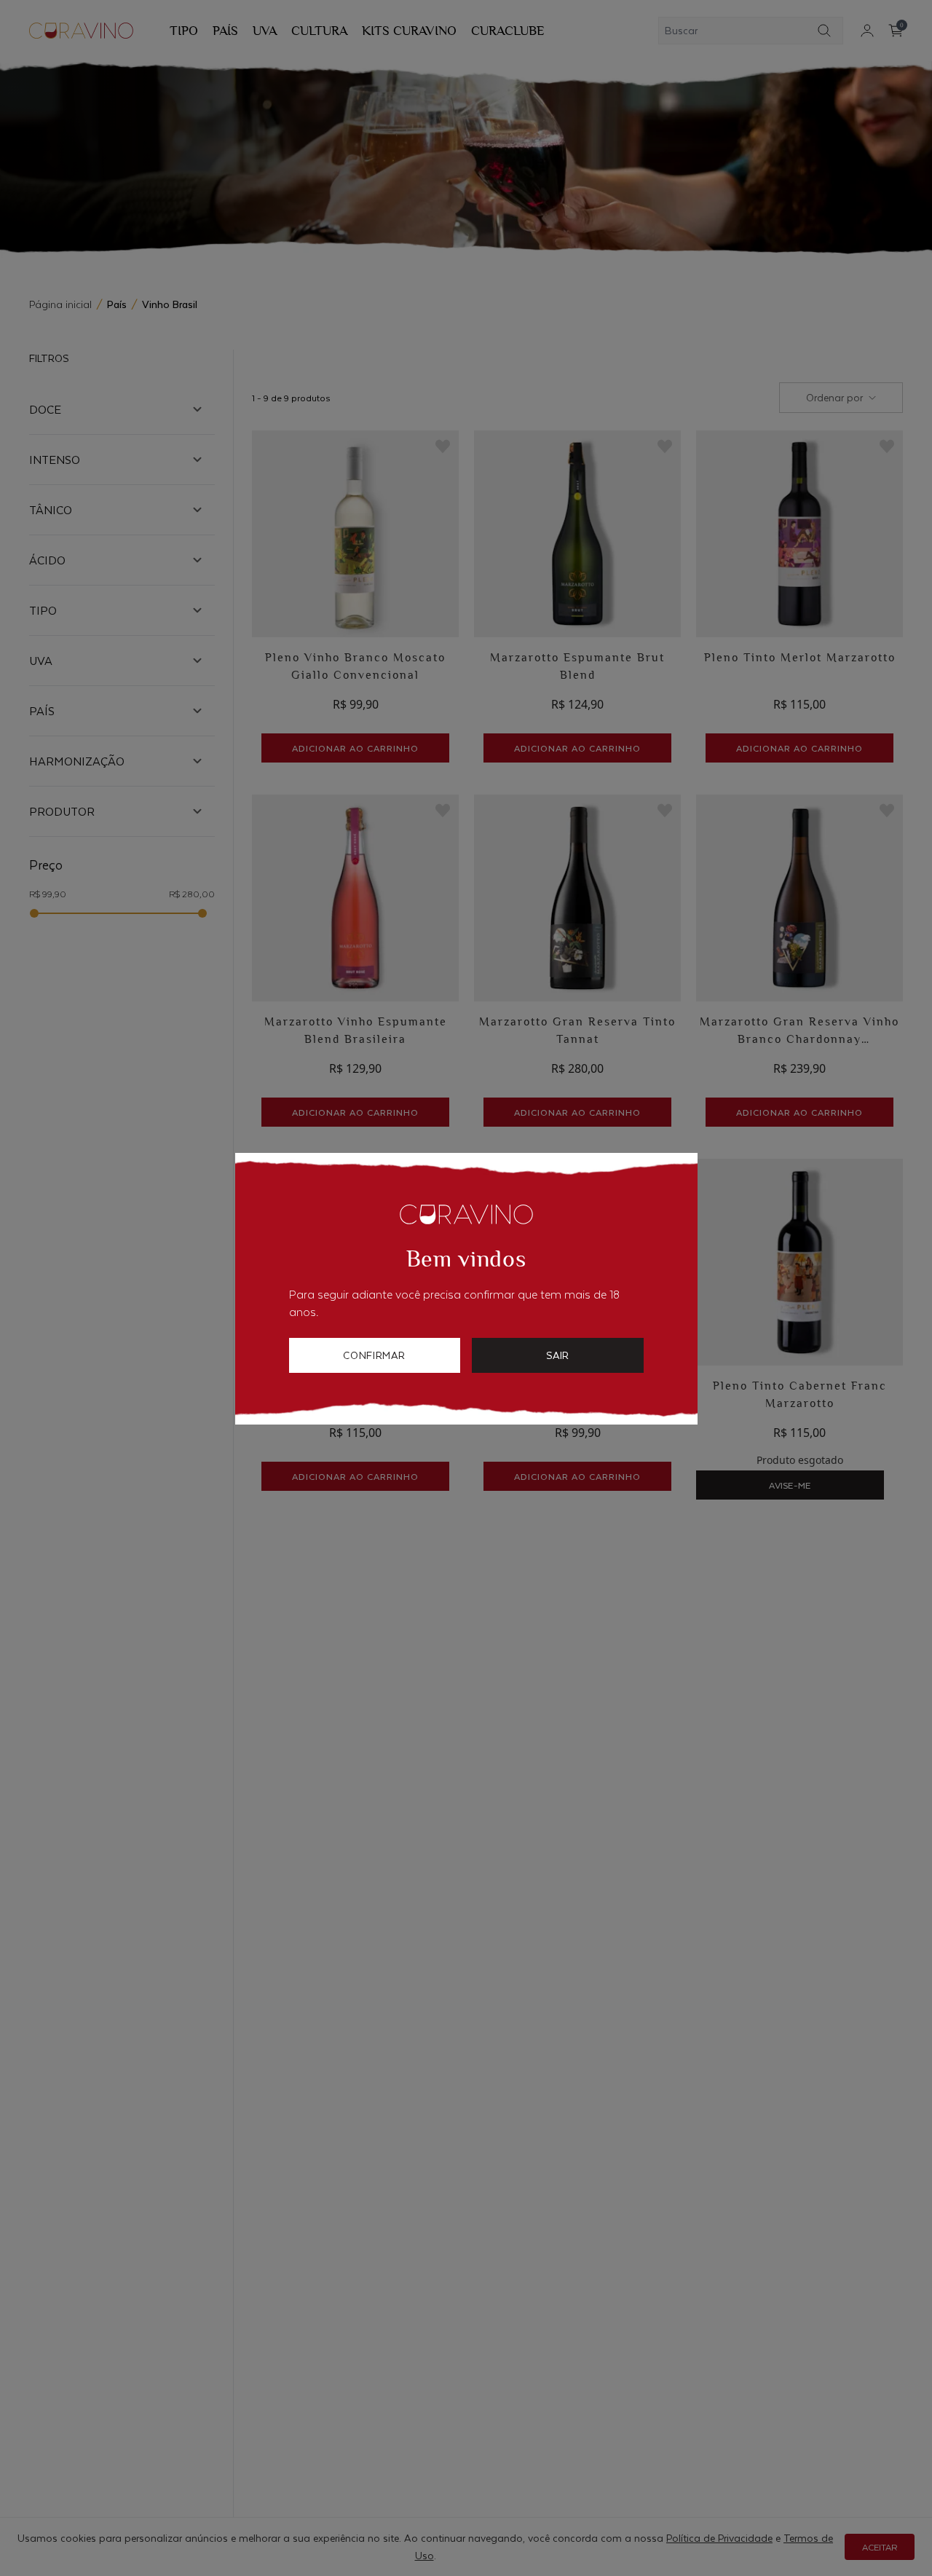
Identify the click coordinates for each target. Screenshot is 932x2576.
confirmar (374, 1355)
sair (557, 1355)
